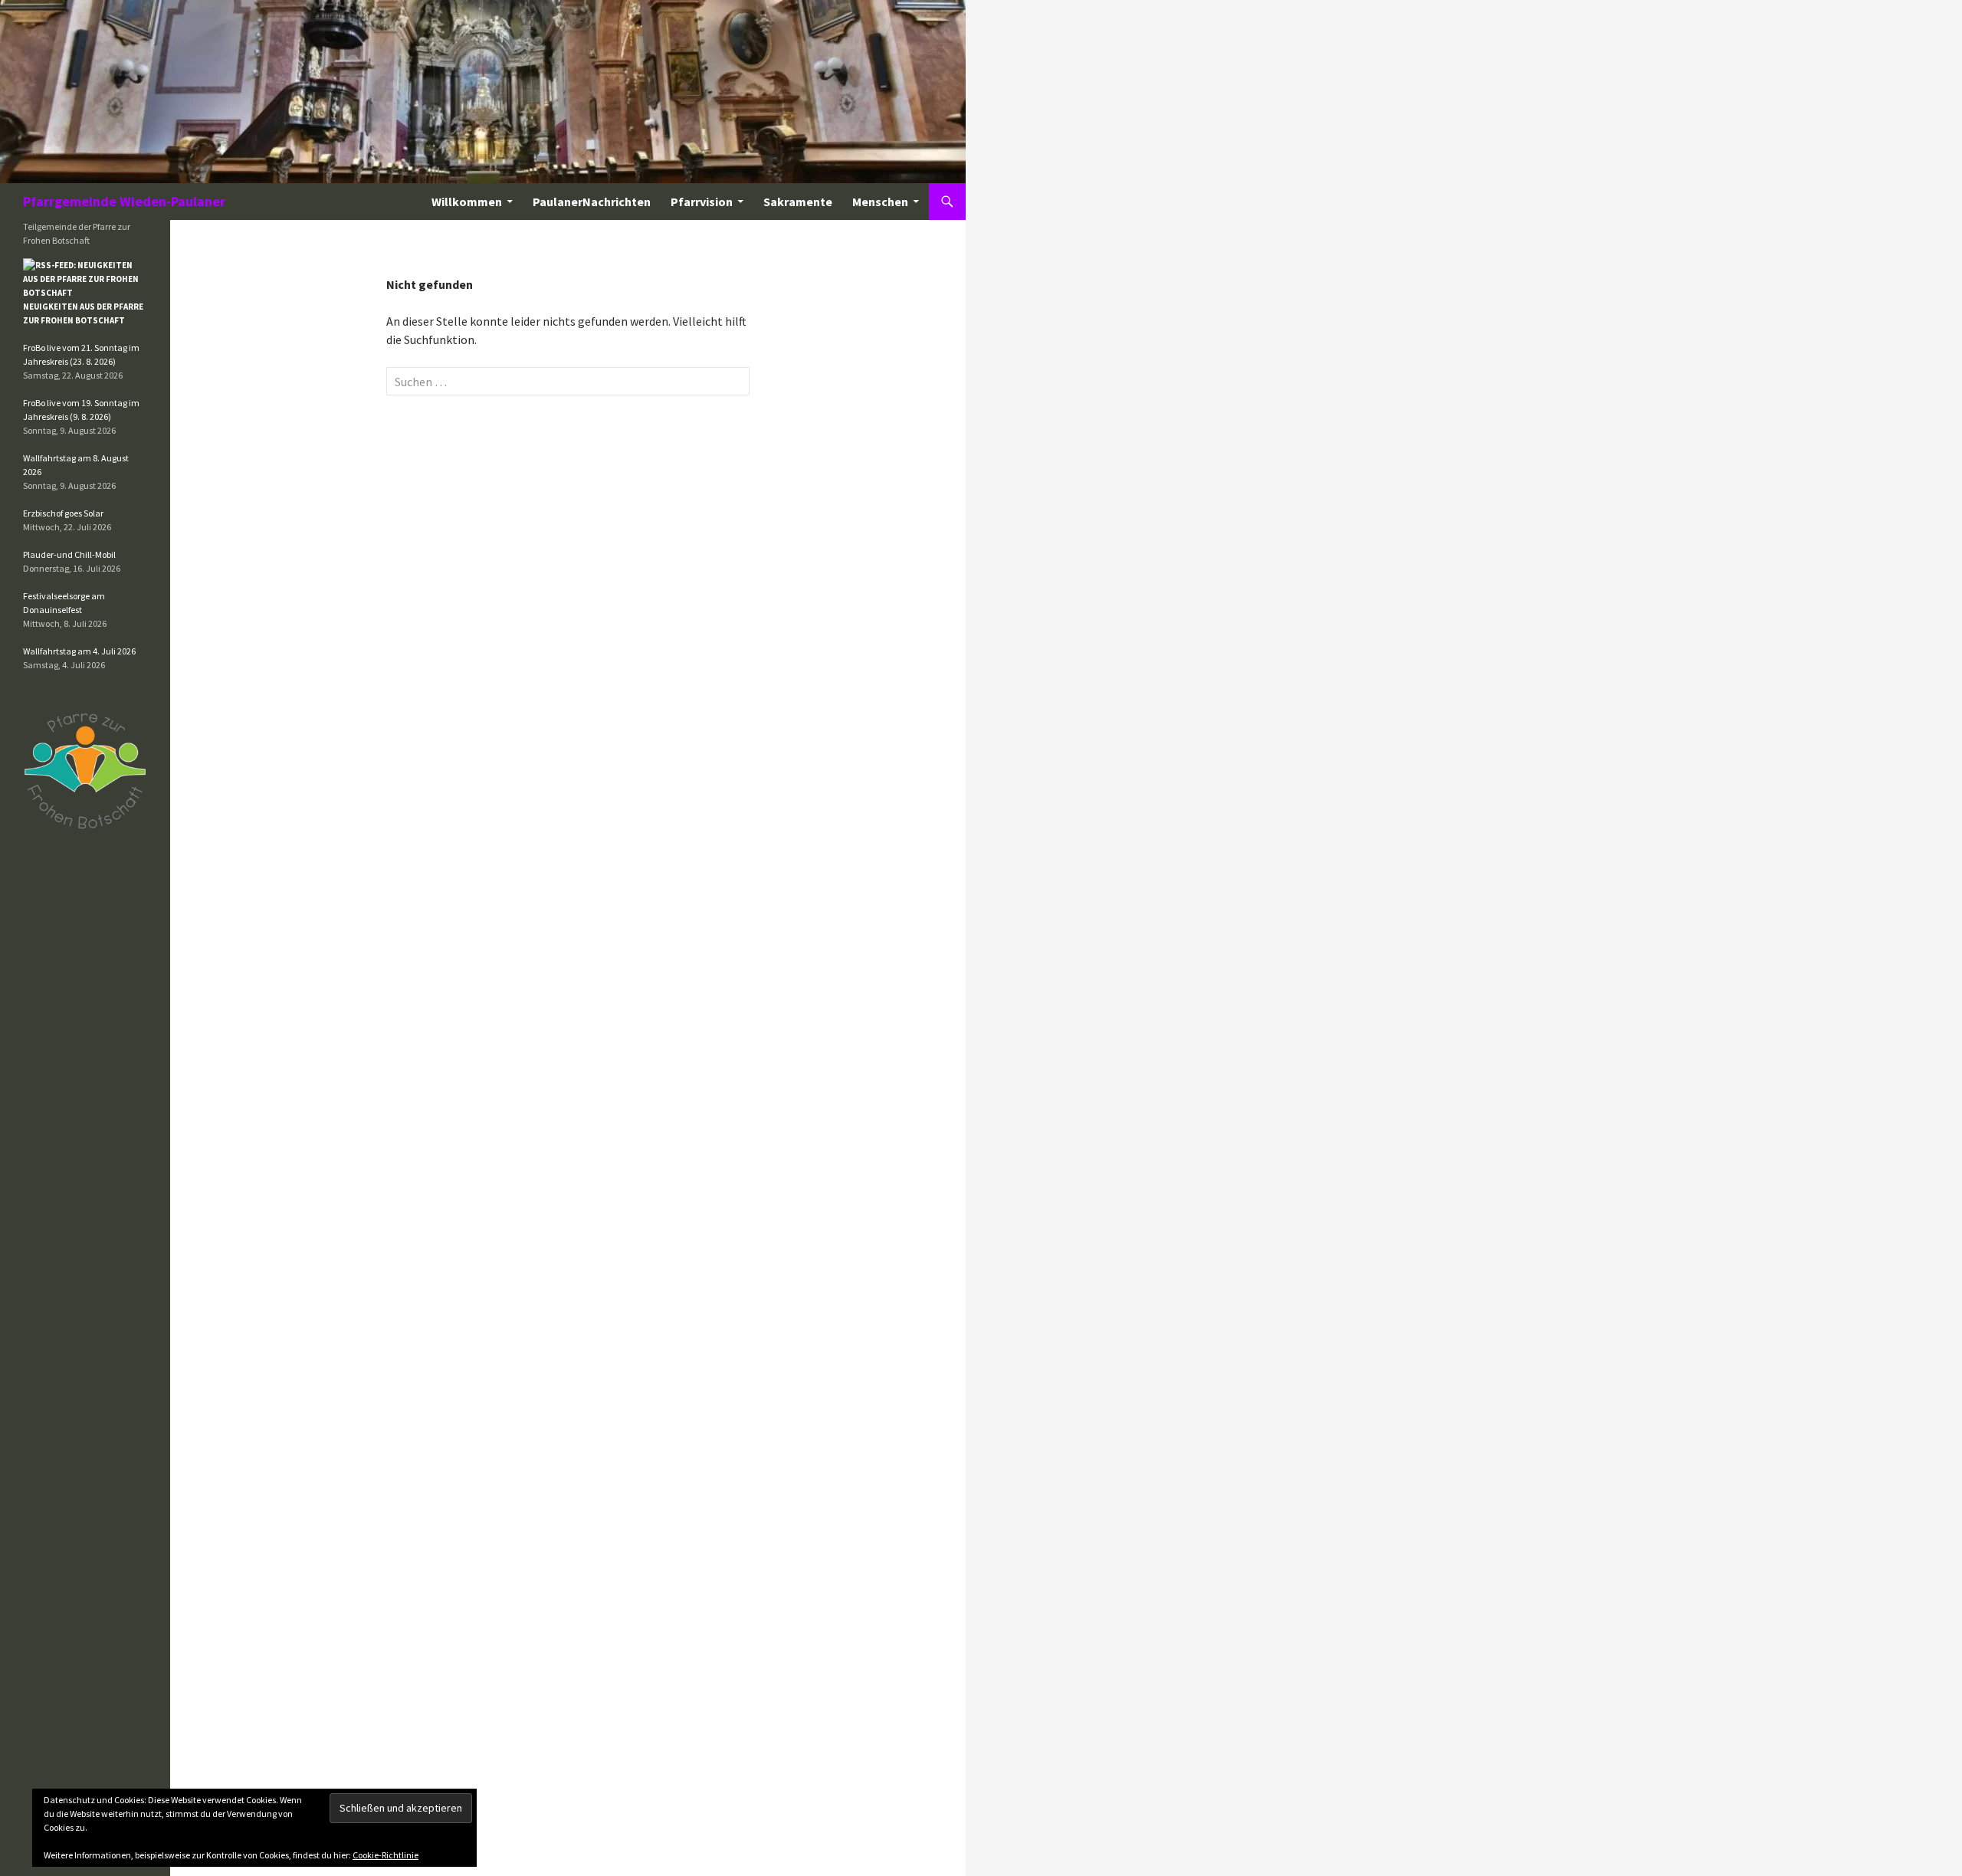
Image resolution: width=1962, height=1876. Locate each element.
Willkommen (467, 202)
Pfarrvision (702, 202)
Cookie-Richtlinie (386, 1855)
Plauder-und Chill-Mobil (69, 554)
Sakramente (798, 202)
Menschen (880, 202)
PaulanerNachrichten (592, 202)
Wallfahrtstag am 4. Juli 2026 (79, 651)
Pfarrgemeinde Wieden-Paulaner (124, 201)
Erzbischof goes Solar (63, 513)
